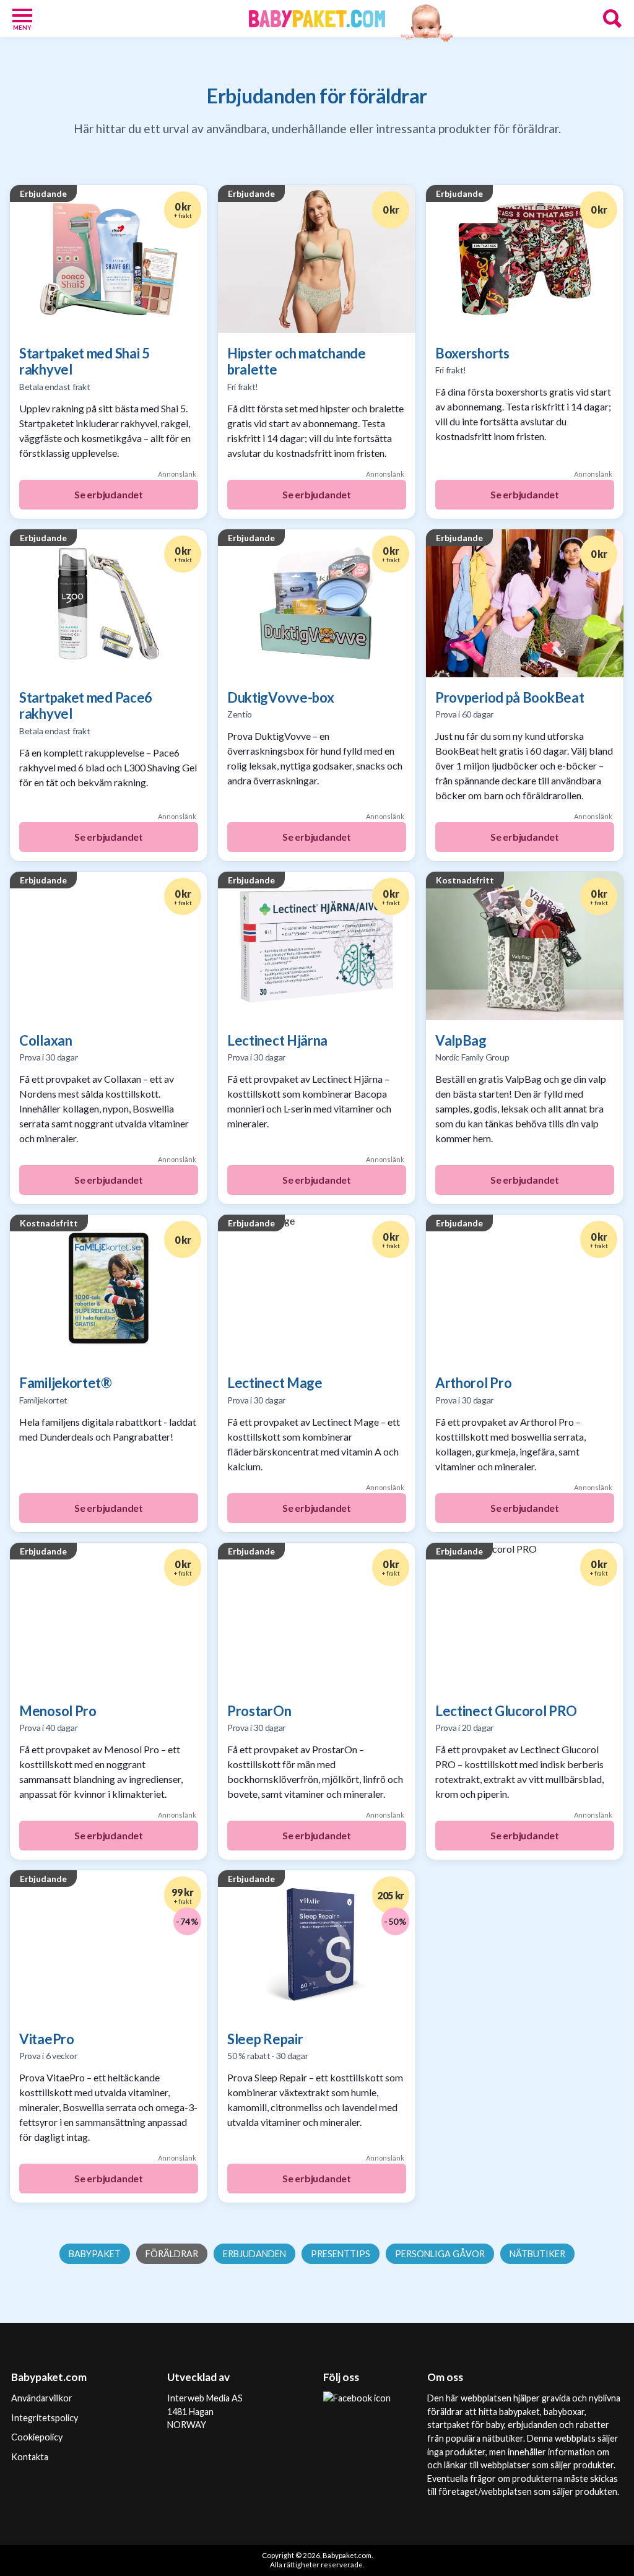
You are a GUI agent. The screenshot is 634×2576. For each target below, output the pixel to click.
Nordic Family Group (472, 1057)
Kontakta (30, 2457)
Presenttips (341, 2254)
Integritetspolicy (45, 2418)
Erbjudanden (254, 2254)
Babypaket (95, 2254)
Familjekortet (43, 1400)
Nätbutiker (537, 2254)
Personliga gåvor (440, 2254)
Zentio (240, 714)
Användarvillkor (42, 2398)
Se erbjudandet (109, 494)
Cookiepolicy (37, 2437)
